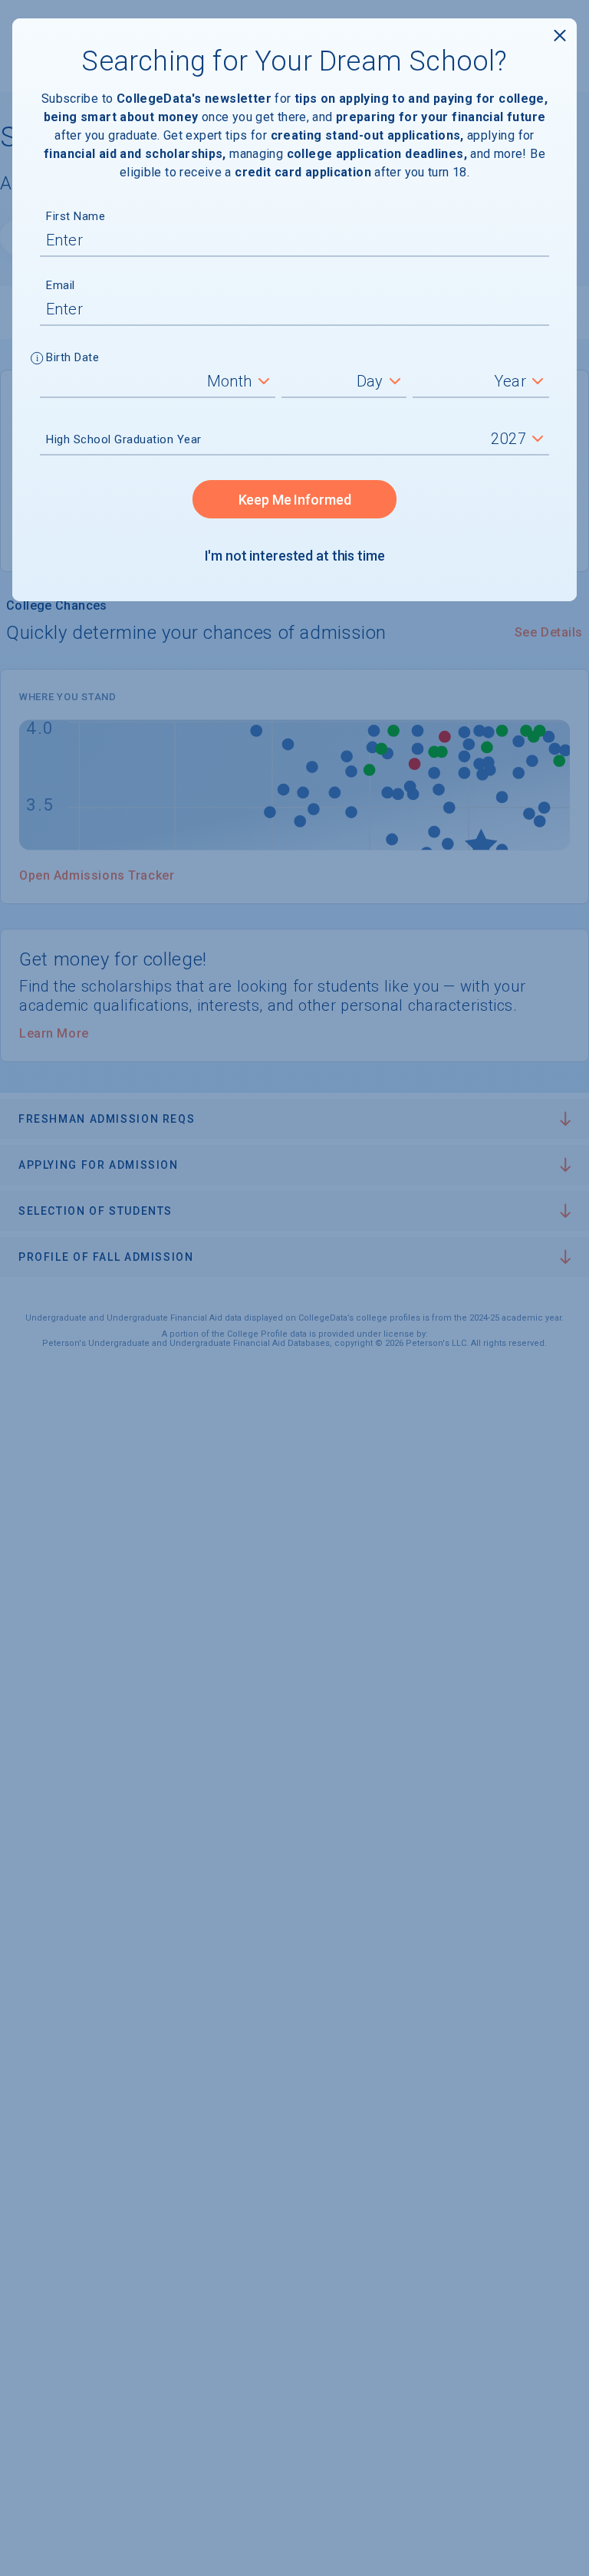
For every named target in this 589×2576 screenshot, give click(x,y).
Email (61, 285)
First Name (76, 216)
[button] (37, 360)
